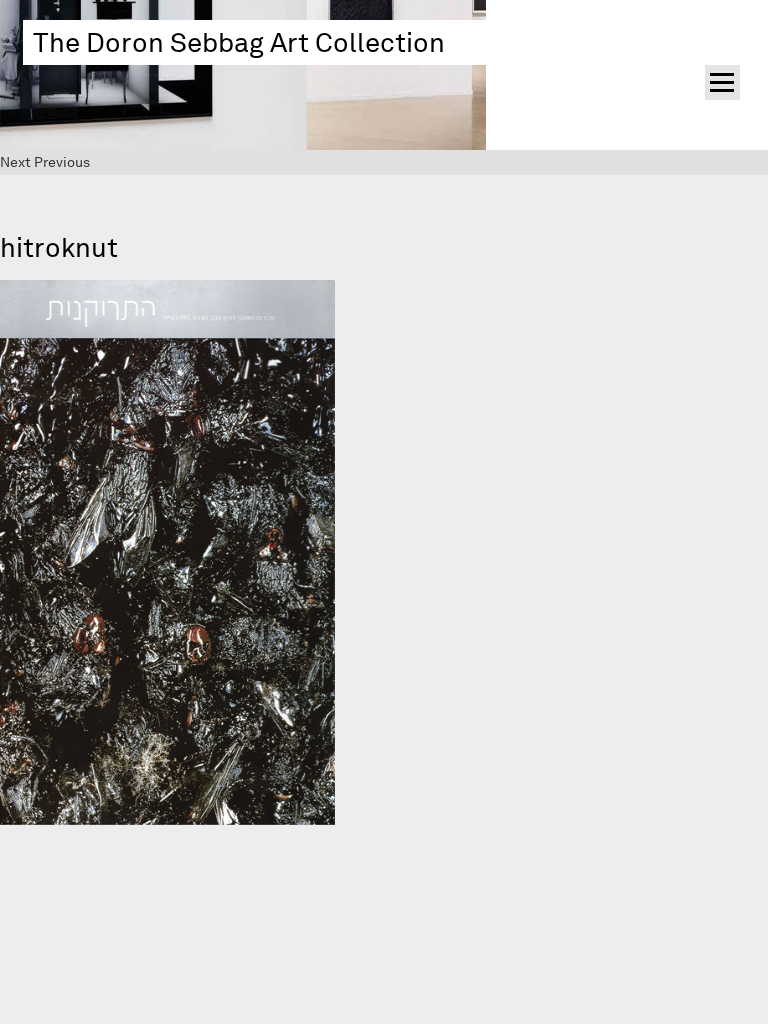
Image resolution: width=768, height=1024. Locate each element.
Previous (62, 162)
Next (15, 162)
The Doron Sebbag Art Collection (239, 42)
